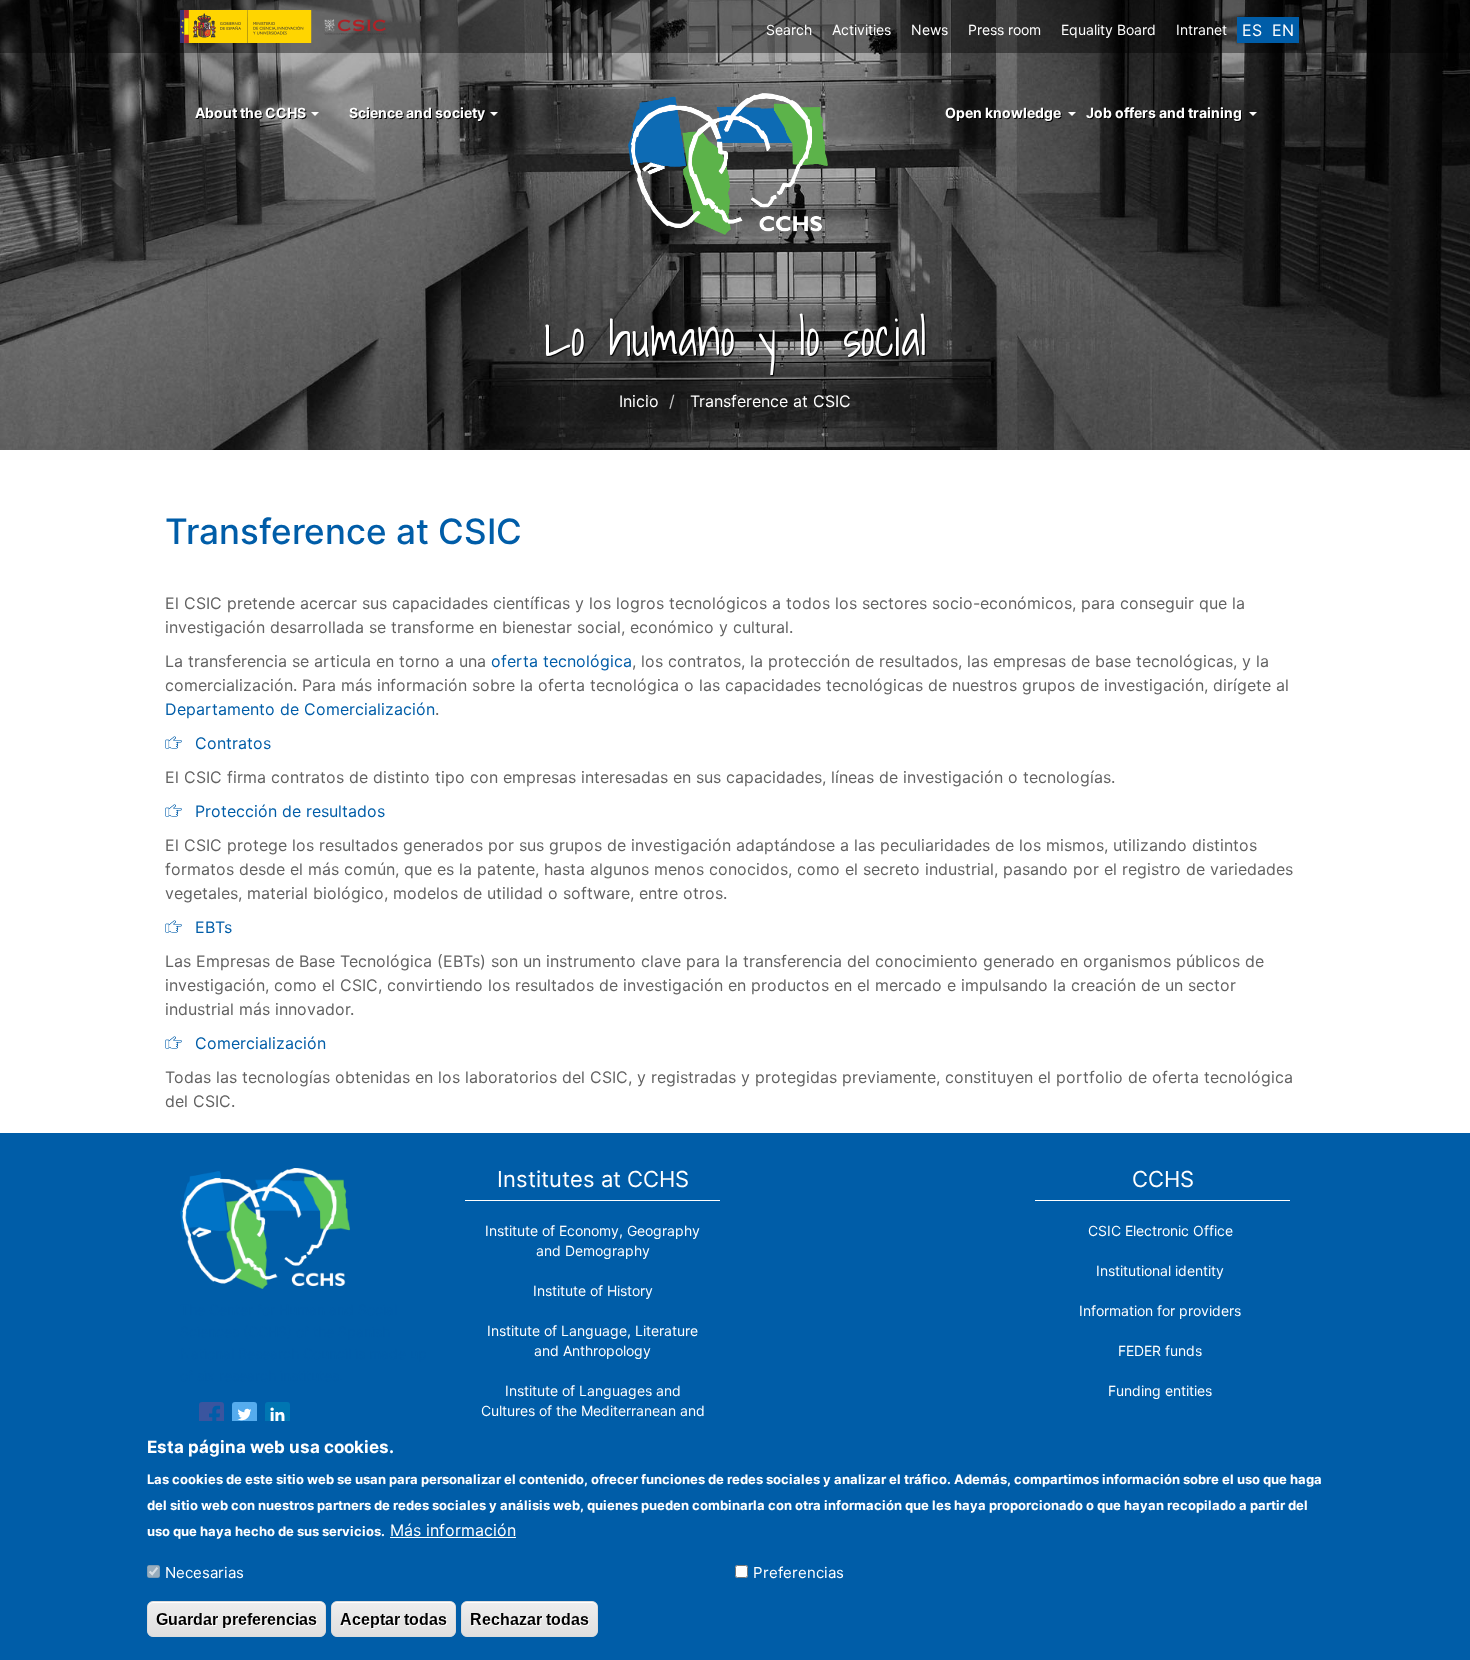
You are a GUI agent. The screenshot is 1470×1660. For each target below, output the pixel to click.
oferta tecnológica (561, 661)
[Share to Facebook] (211, 1418)
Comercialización (260, 1043)
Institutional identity (1160, 1270)
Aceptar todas (393, 1618)
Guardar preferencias (236, 1618)
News (929, 29)
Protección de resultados (290, 811)
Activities (861, 29)
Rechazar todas (529, 1618)
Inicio (639, 401)
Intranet (1201, 29)
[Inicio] (735, 162)
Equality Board (1108, 29)
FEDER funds (1160, 1350)
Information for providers (1160, 1310)
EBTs (213, 927)
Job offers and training (1164, 112)
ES (1252, 30)
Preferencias (798, 1571)
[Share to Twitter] (244, 1418)
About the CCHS (252, 112)
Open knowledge (1003, 112)
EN (1283, 30)
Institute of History (593, 1290)
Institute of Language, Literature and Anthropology (592, 1340)
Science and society (418, 112)
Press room (1004, 29)
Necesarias (204, 1571)
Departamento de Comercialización (300, 709)
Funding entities (1160, 1390)
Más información (453, 1529)
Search (789, 29)
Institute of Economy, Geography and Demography (592, 1240)
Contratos (233, 743)
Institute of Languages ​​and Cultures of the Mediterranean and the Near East (593, 1410)
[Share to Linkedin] (277, 1418)
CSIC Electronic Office (1160, 1230)
